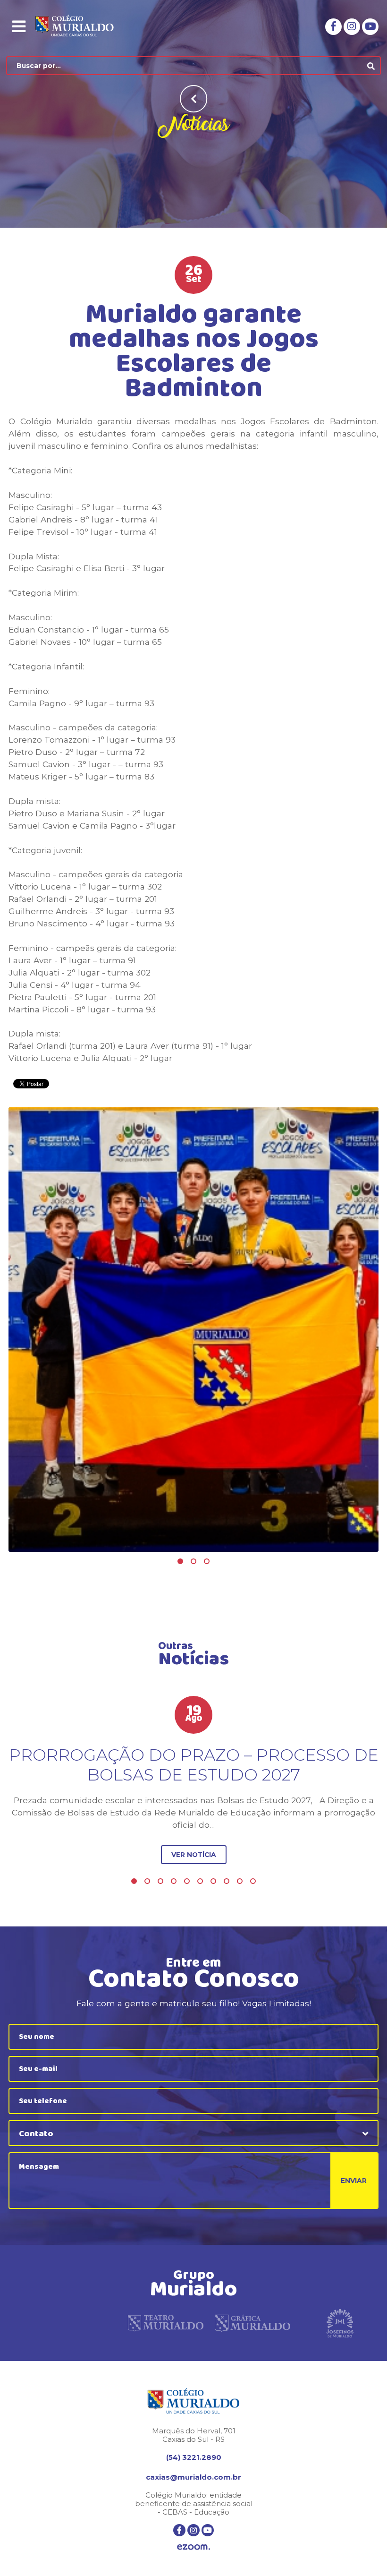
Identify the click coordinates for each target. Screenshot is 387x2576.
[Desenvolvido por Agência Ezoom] (193, 2548)
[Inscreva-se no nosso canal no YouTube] (370, 27)
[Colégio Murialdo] (82, 26)
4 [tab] (174, 1881)
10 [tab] (253, 1881)
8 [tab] (227, 1881)
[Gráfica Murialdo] (252, 2323)
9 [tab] (240, 1881)
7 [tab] (213, 1881)
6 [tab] (200, 1881)
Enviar (354, 2181)
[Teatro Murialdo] (166, 2323)
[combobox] (193, 2133)
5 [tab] (187, 1881)
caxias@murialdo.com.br (193, 2477)
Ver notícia (194, 1855)
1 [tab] (180, 1561)
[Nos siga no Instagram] (352, 27)
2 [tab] (193, 1561)
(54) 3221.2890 (194, 2457)
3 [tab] (207, 1561)
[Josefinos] (340, 2323)
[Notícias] (193, 1330)
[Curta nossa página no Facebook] (333, 27)
